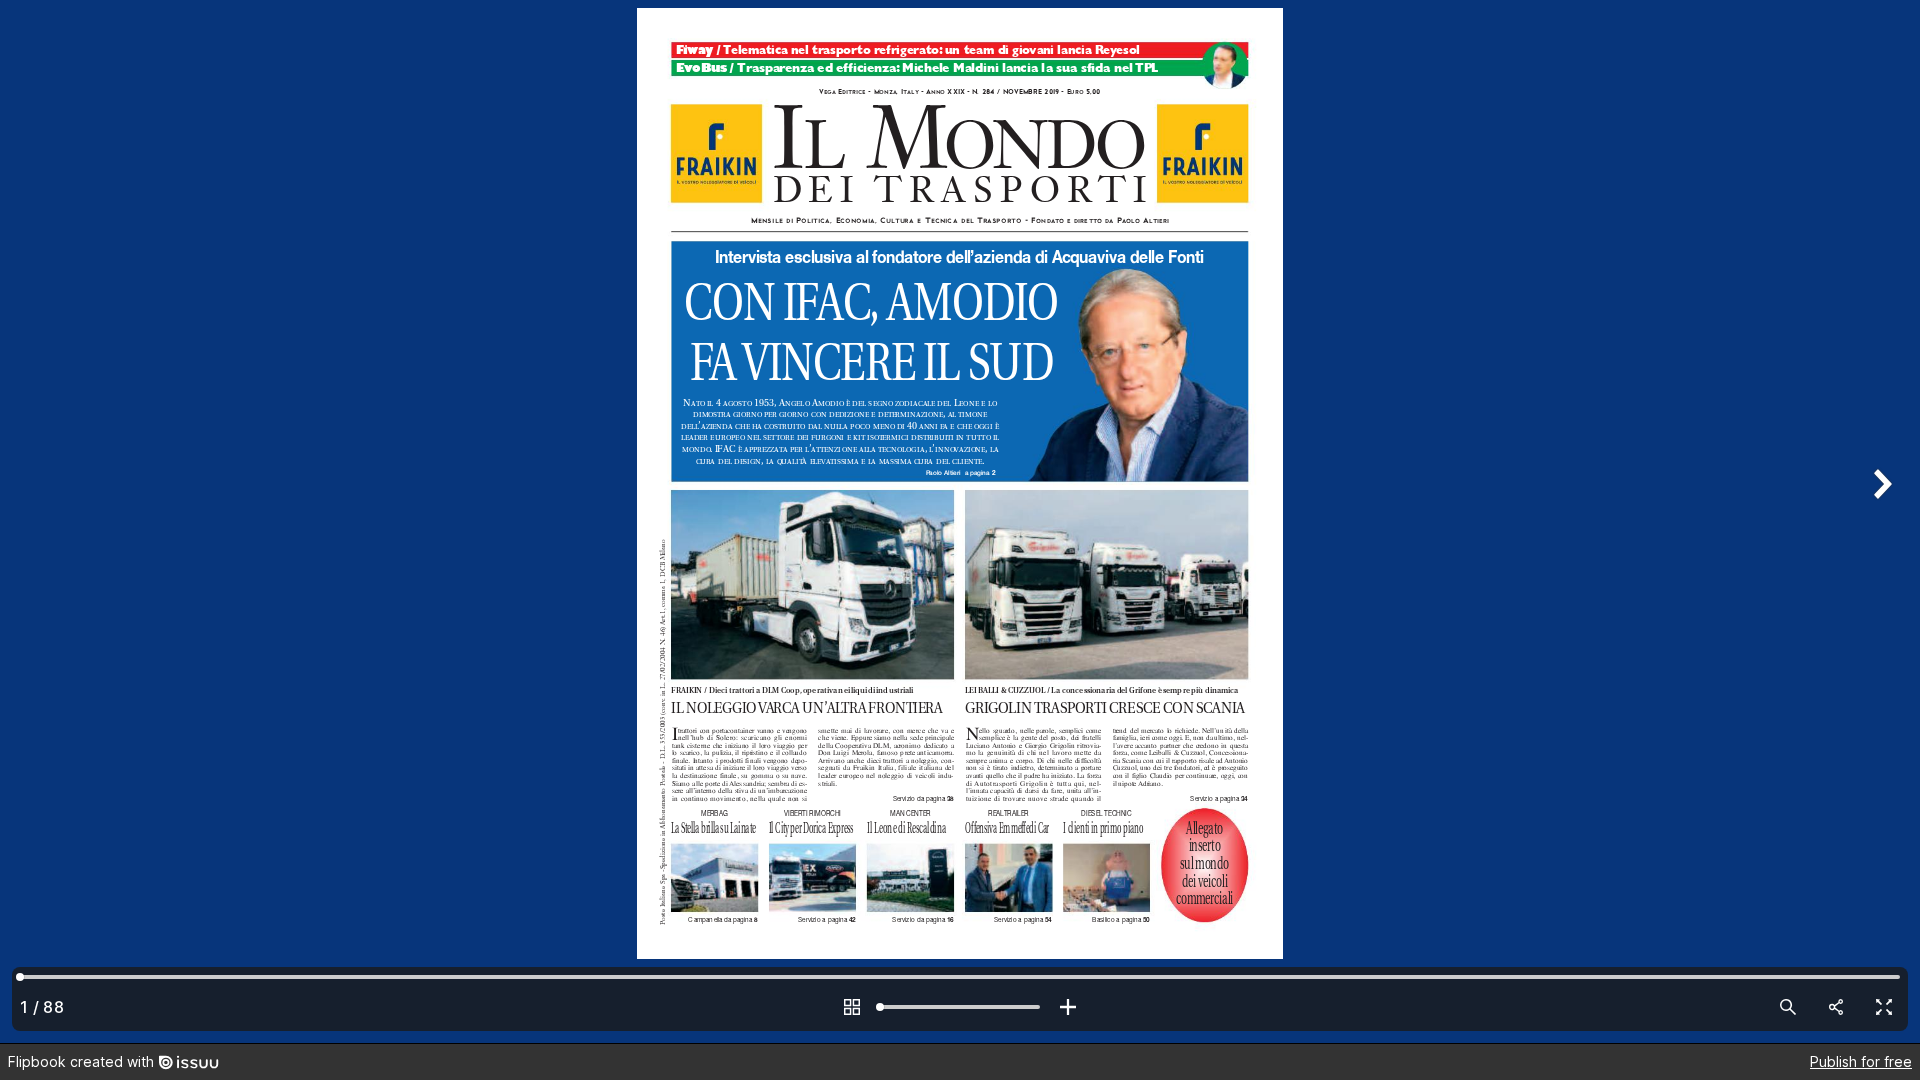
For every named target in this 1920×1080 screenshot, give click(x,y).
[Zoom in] (1068, 1007)
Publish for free (1861, 1061)
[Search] (1788, 1007)
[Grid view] (852, 1007)
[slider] (960, 1007)
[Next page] (1880, 521)
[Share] (1836, 1007)
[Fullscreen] (1884, 1007)
